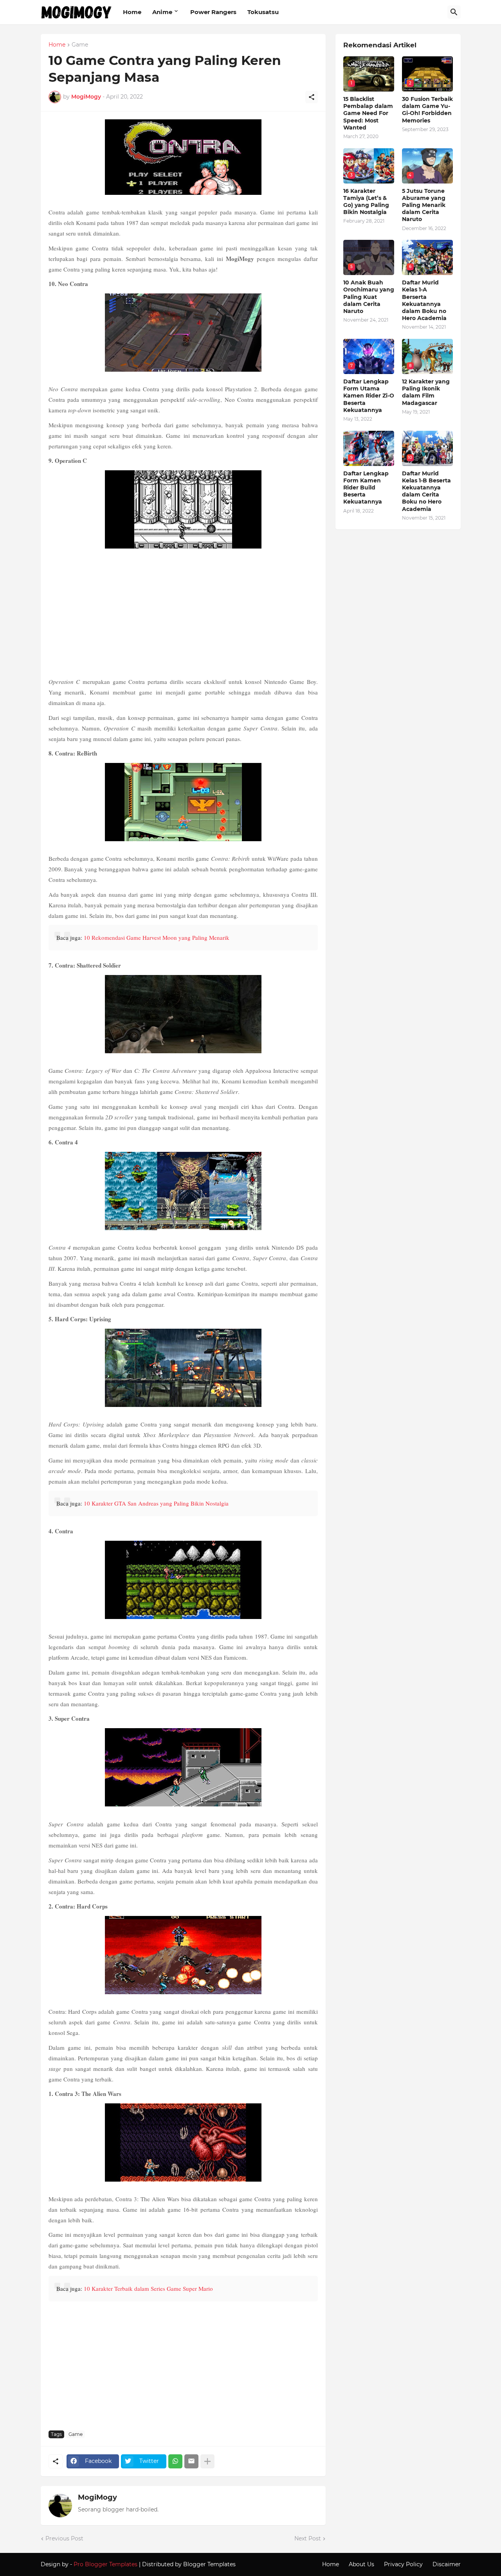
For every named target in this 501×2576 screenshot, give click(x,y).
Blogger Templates (209, 2564)
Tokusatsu (263, 12)
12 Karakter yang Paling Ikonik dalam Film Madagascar (426, 392)
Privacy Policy (403, 2564)
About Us (361, 2564)
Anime (162, 12)
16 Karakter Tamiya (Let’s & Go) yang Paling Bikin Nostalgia (366, 202)
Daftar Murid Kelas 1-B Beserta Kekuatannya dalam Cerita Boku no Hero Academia (426, 491)
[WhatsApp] (175, 2461)
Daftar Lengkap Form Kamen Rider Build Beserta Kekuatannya (366, 488)
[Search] (454, 12)
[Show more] (207, 2461)
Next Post (308, 2538)
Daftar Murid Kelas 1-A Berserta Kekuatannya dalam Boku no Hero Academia (424, 300)
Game (80, 45)
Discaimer (447, 2564)
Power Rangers (213, 12)
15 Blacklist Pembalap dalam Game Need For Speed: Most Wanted (368, 113)
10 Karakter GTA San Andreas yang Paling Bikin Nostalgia (156, 1503)
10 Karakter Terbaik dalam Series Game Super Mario (148, 2288)
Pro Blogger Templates (105, 2564)
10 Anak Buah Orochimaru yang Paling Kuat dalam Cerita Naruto (369, 297)
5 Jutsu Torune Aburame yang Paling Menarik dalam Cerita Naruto (424, 205)
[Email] (191, 2461)
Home (132, 12)
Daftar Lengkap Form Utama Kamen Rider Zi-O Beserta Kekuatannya (369, 396)
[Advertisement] (183, 614)
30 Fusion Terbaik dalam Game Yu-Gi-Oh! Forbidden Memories (427, 110)
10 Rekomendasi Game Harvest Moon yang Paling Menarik (157, 937)
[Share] (312, 97)
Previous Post (64, 2538)
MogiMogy (97, 2497)
